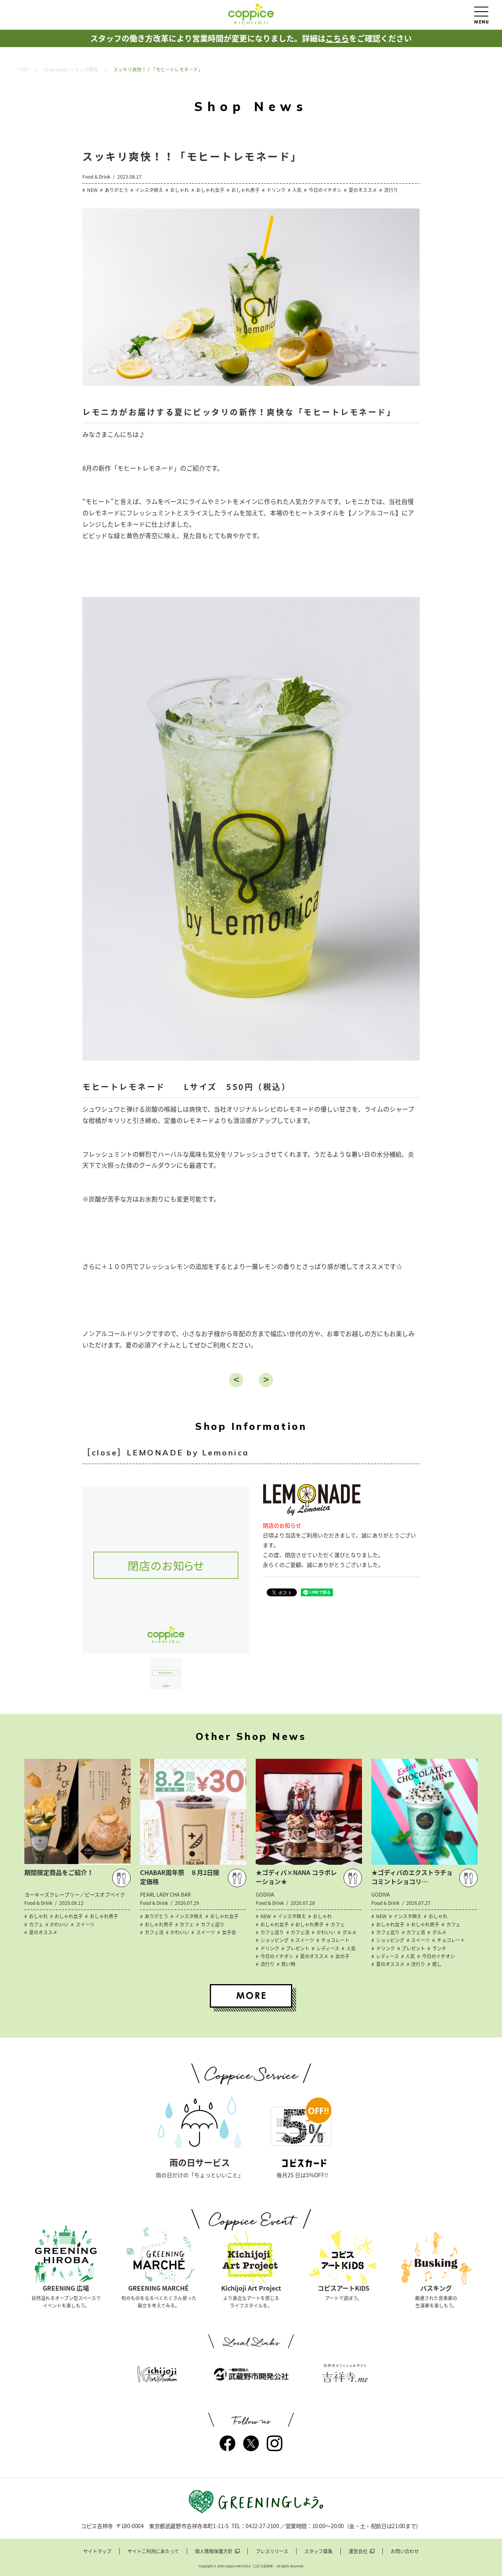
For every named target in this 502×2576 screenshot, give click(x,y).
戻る (236, 1380)
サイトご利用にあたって (153, 2551)
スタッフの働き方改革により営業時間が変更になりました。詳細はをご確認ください (251, 38)
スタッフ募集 (318, 2551)
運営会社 (358, 2551)
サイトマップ (97, 2551)
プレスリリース (272, 2551)
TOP (24, 69)
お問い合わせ (405, 2551)
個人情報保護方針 (214, 2551)
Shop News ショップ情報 (71, 69)
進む (266, 1380)
